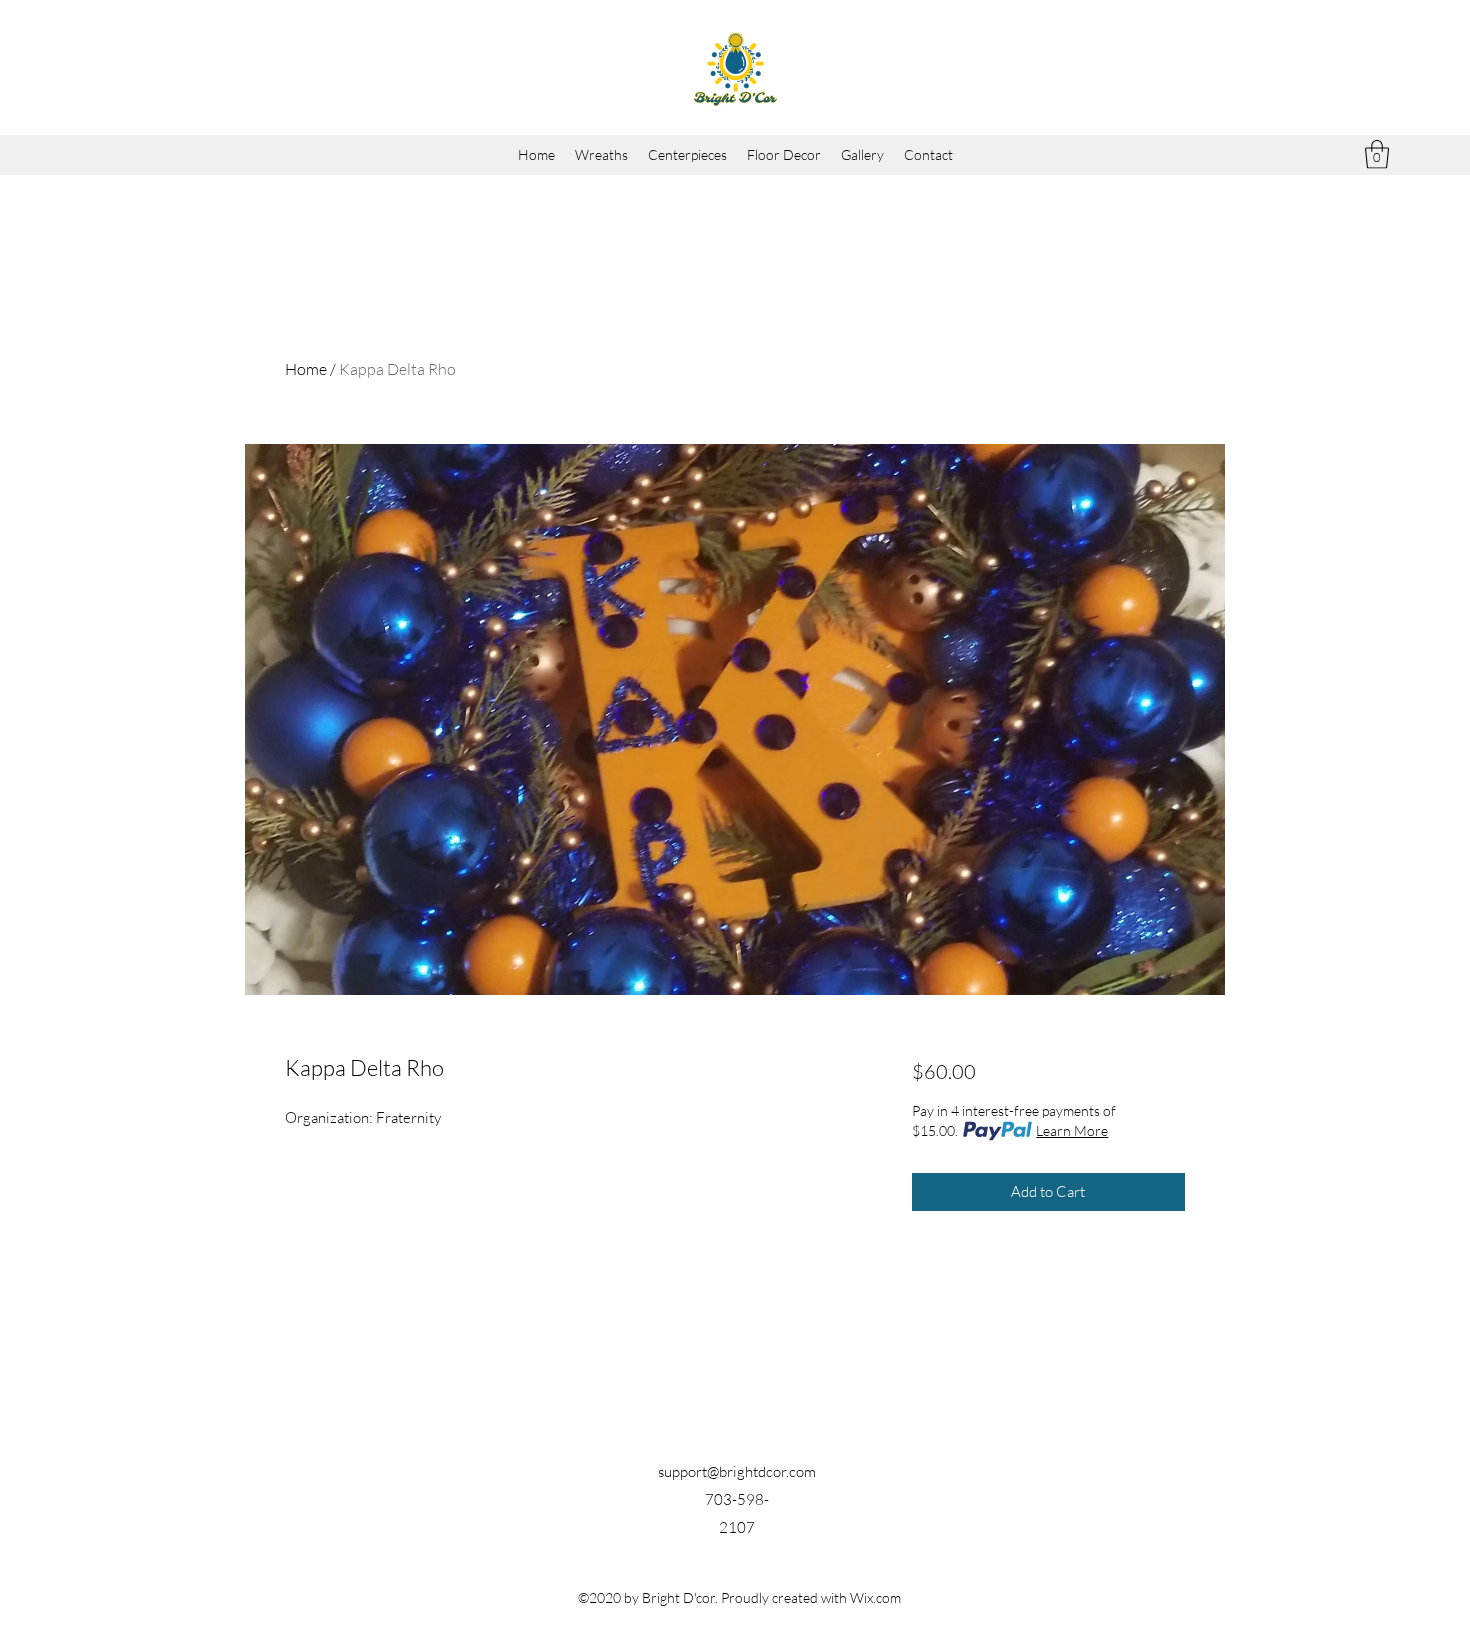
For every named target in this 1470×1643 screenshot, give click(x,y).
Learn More (1072, 1130)
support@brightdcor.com (737, 1471)
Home (306, 369)
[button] (1377, 154)
